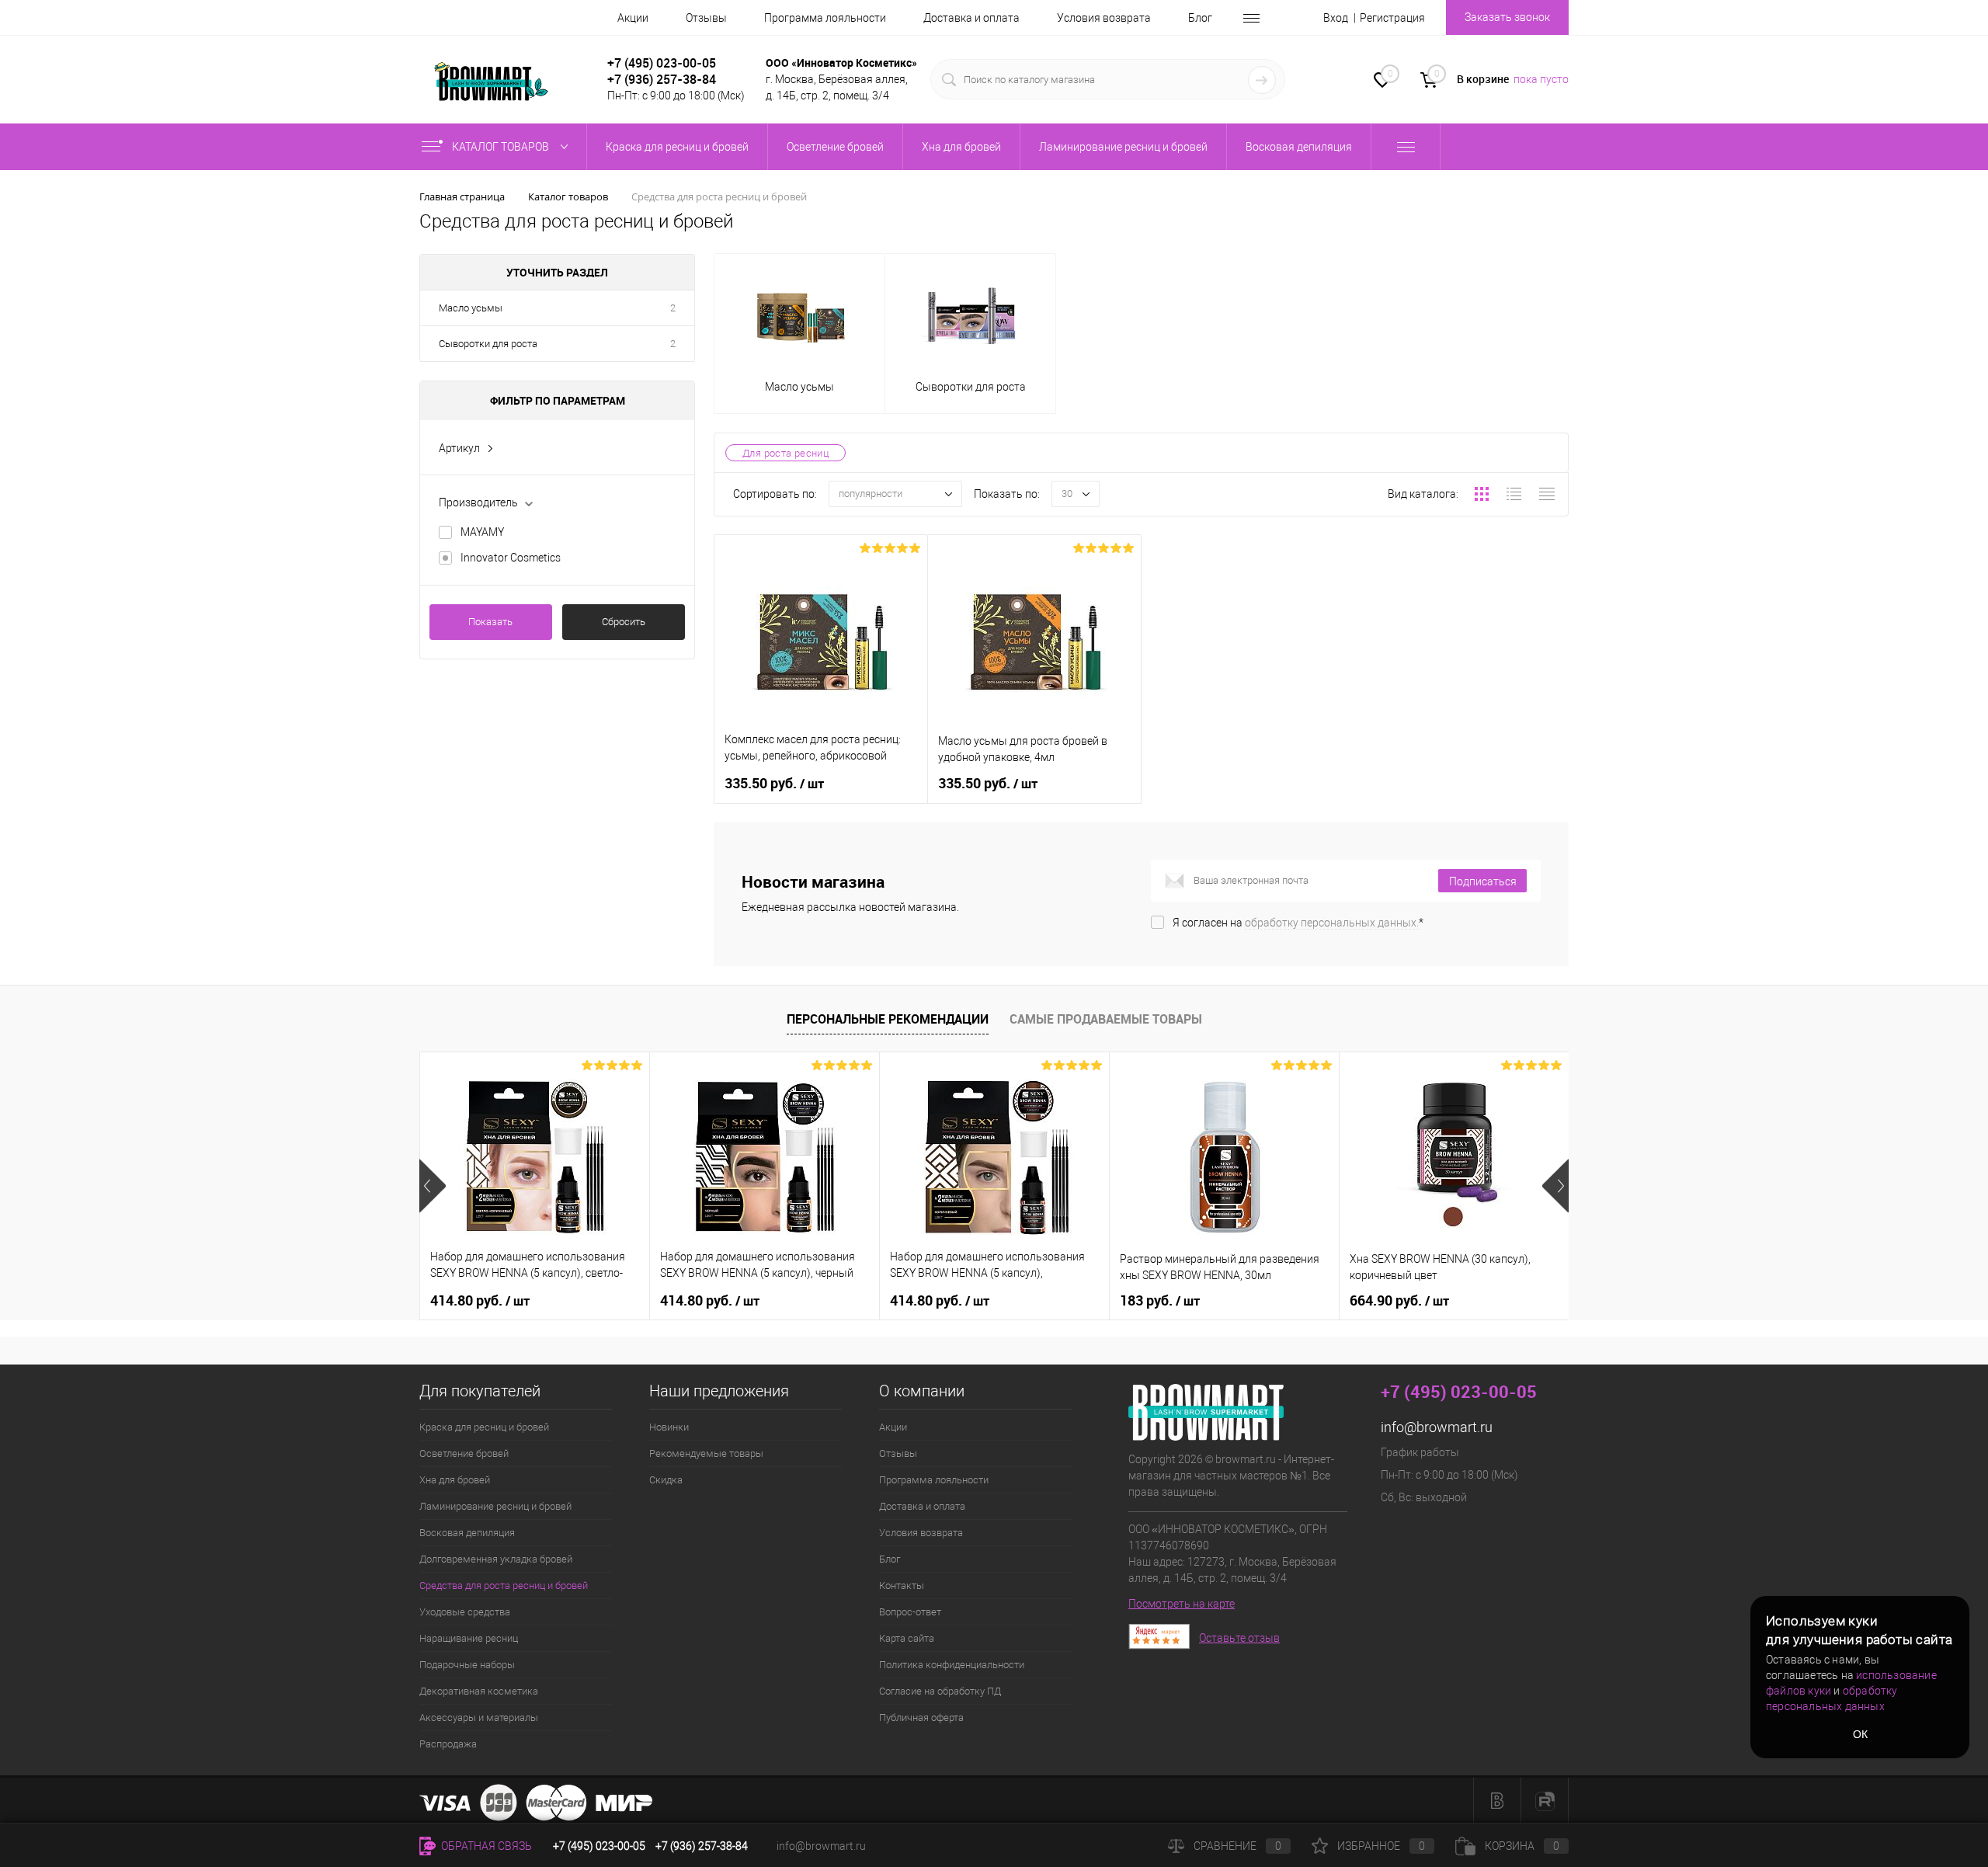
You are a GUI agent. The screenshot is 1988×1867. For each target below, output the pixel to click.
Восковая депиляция (467, 1533)
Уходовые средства (465, 1612)
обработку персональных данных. (1332, 923)
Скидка (666, 1480)
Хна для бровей (455, 1480)
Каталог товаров (502, 147)
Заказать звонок (1507, 17)
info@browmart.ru (1437, 1427)
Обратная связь (485, 1846)
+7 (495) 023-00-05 (662, 63)
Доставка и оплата (971, 18)
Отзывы (706, 18)
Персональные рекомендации (888, 1019)
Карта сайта (907, 1638)
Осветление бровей (464, 1453)
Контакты (902, 1585)
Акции (633, 18)
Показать (490, 622)
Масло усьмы (471, 308)
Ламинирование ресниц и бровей (495, 1506)
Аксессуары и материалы (479, 1718)
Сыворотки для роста (488, 344)
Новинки (669, 1427)
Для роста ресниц (785, 453)
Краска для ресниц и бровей (484, 1427)
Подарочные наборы (467, 1665)
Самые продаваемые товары (1106, 1019)
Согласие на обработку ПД (940, 1691)
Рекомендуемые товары (706, 1453)
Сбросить (624, 622)
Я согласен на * (1298, 923)
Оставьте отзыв (1239, 1638)
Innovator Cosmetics (511, 558)
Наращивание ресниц (469, 1638)
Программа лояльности (825, 18)
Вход (1336, 18)
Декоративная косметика (479, 1691)
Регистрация (1392, 18)
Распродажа (448, 1744)
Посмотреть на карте (1182, 1604)
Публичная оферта (921, 1718)
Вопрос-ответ (910, 1612)
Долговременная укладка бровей (496, 1559)
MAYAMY (482, 532)
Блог (1200, 18)
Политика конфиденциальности (952, 1665)
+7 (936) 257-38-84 (702, 1846)
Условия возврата (1104, 18)
